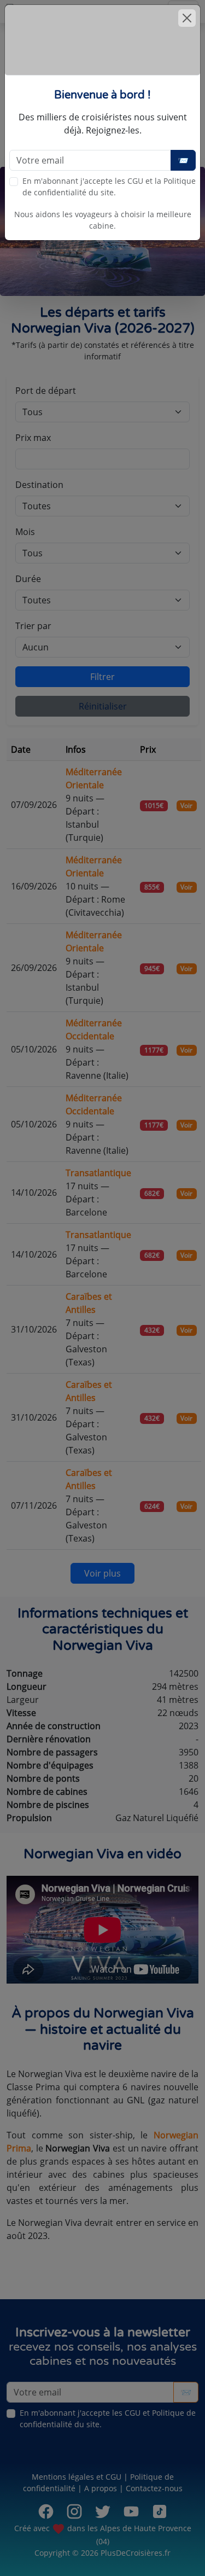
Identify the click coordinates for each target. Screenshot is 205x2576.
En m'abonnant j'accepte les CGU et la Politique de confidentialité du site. (109, 187)
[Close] (187, 18)
